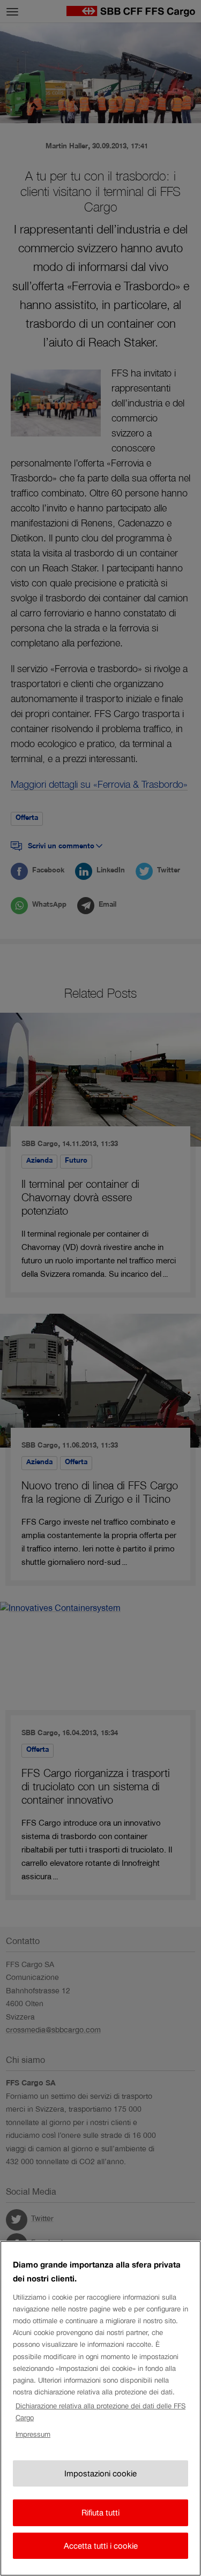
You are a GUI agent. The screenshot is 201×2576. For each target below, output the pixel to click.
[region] (100, 2408)
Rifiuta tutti (100, 2513)
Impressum (33, 2434)
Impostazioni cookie (100, 2473)
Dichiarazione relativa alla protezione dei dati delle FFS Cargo (100, 2412)
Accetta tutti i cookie (101, 2546)
